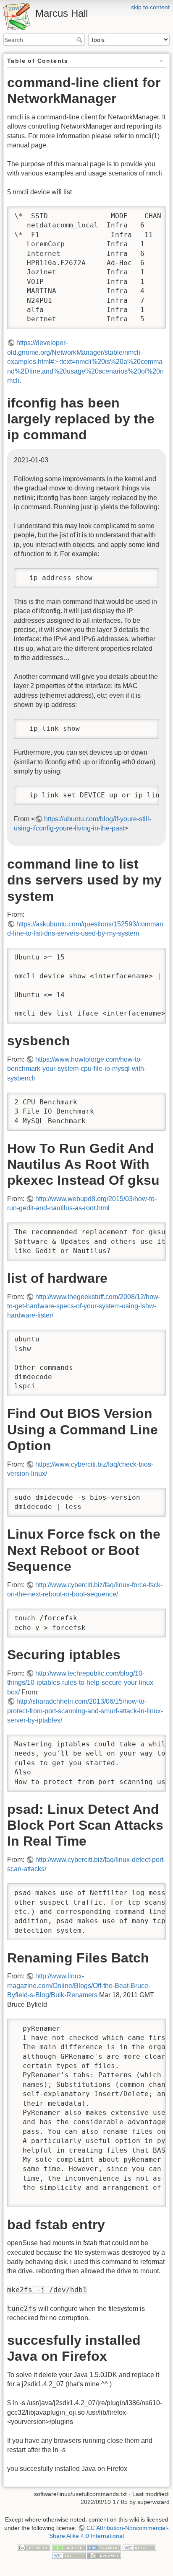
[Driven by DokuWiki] (104, 2555)
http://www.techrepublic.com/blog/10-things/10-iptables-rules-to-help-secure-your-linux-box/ (81, 1683)
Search (80, 40)
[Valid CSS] (69, 2555)
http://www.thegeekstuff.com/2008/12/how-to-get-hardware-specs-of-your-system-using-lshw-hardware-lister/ (84, 1306)
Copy (152, 213)
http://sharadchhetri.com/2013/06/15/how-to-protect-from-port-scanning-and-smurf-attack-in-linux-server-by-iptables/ (85, 1711)
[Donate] (69, 2547)
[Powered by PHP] (104, 2547)
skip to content (150, 7)
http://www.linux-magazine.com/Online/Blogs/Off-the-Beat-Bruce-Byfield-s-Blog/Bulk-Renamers (79, 1986)
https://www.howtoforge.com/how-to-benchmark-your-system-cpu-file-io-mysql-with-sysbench (77, 1069)
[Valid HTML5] (139, 2547)
